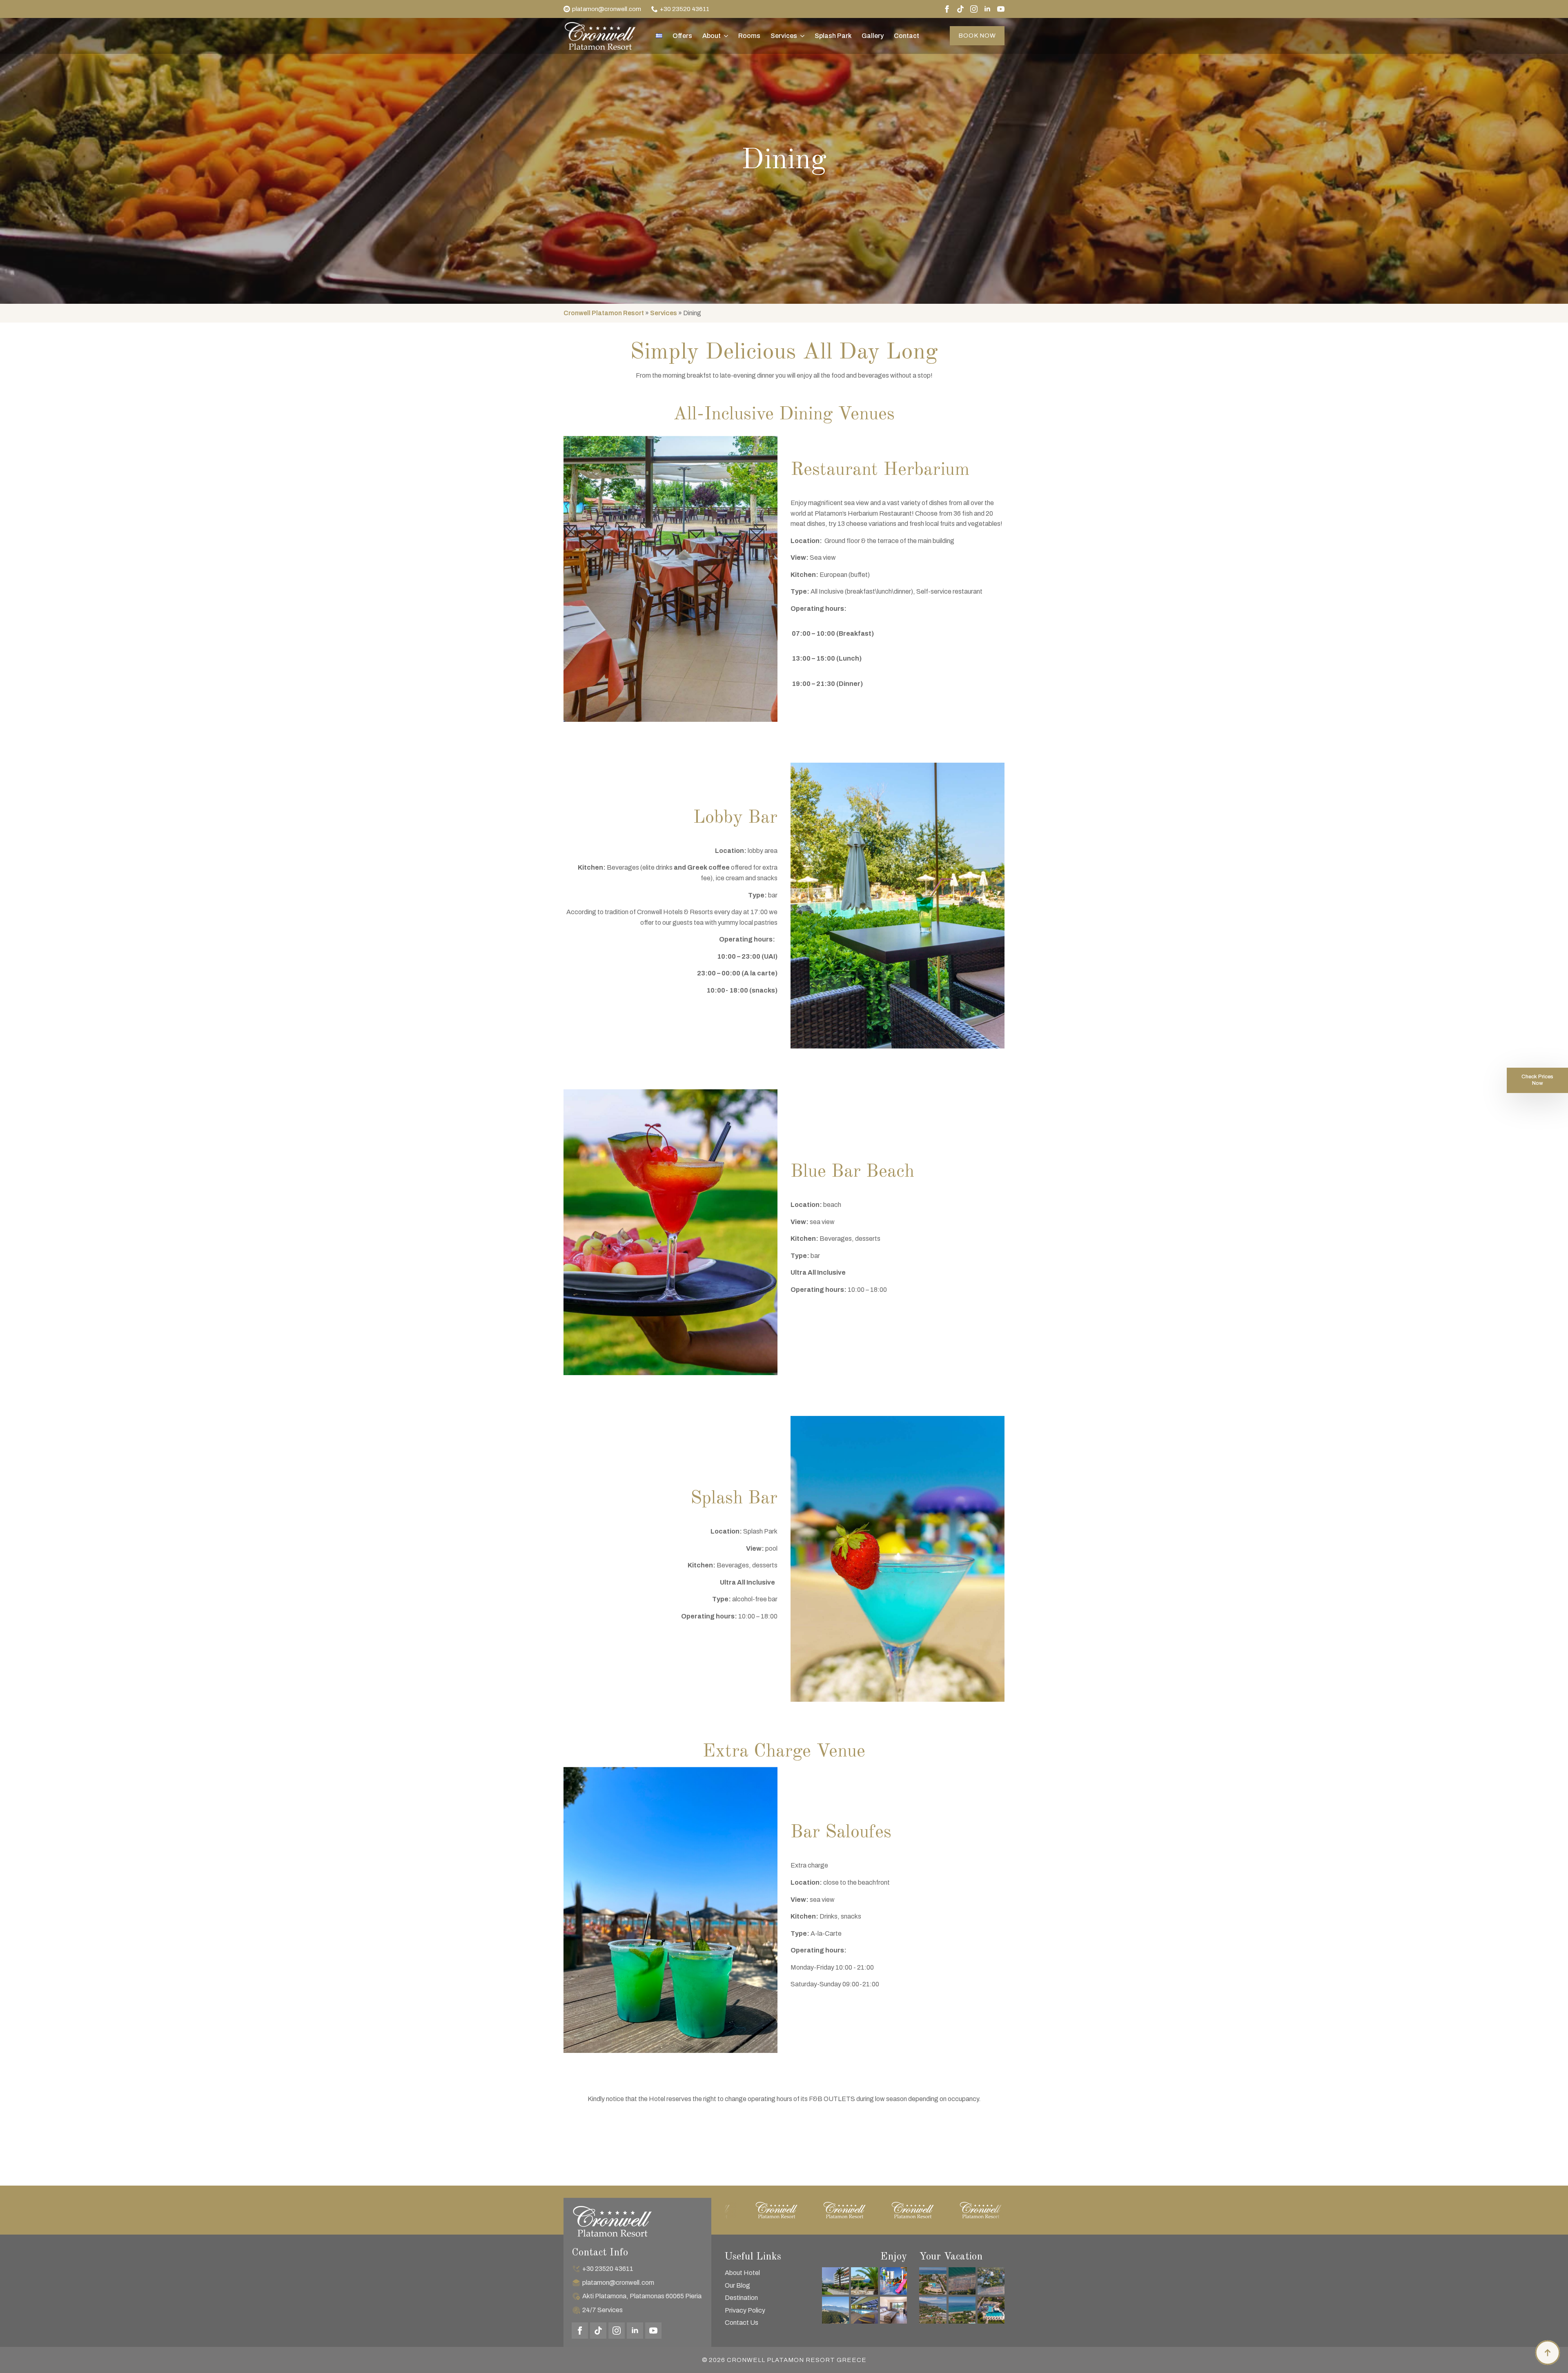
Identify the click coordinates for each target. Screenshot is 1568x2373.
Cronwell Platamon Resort (604, 313)
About (712, 36)
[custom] (960, 9)
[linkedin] (987, 9)
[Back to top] (1548, 2353)
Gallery (873, 36)
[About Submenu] (724, 36)
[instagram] (974, 9)
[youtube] (1001, 9)
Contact (906, 36)
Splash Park (833, 36)
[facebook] (947, 9)
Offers (682, 36)
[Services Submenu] (801, 36)
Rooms (749, 36)
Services (784, 36)
